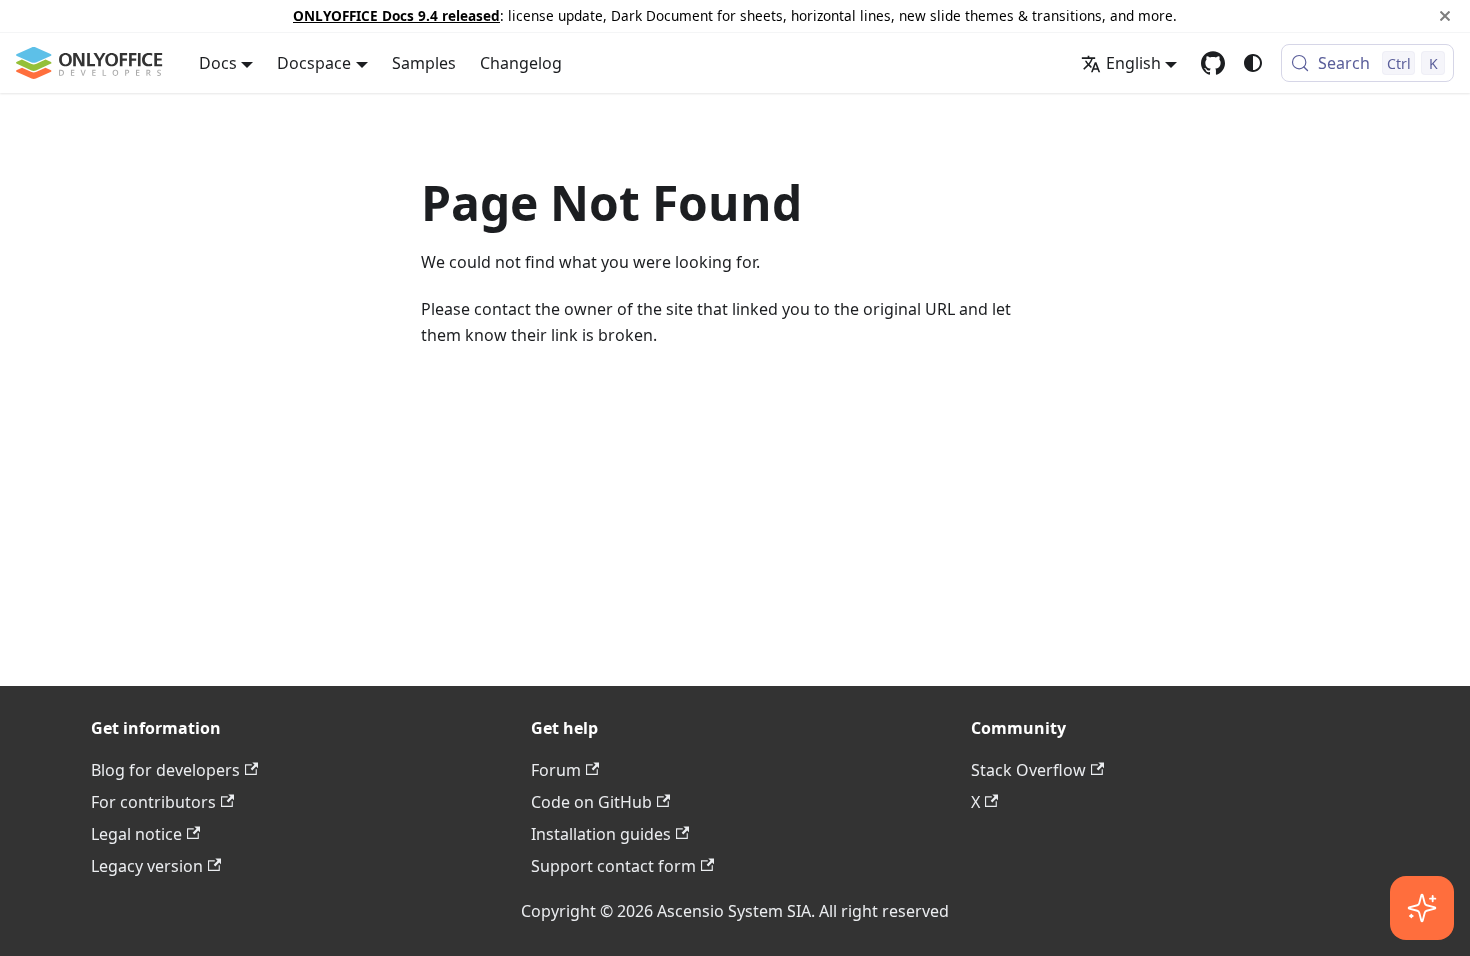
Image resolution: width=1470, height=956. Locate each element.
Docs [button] (218, 63)
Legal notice (136, 834)
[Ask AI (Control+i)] (1422, 908)
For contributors (153, 802)
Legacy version (147, 866)
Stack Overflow (1028, 770)
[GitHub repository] (1213, 63)
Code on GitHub (591, 802)
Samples (424, 63)
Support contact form (613, 866)
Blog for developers (165, 770)
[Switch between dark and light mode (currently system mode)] (1253, 63)
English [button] (1133, 63)
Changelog (521, 63)
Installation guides (601, 834)
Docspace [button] (314, 63)
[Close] (1445, 16)
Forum (556, 770)
